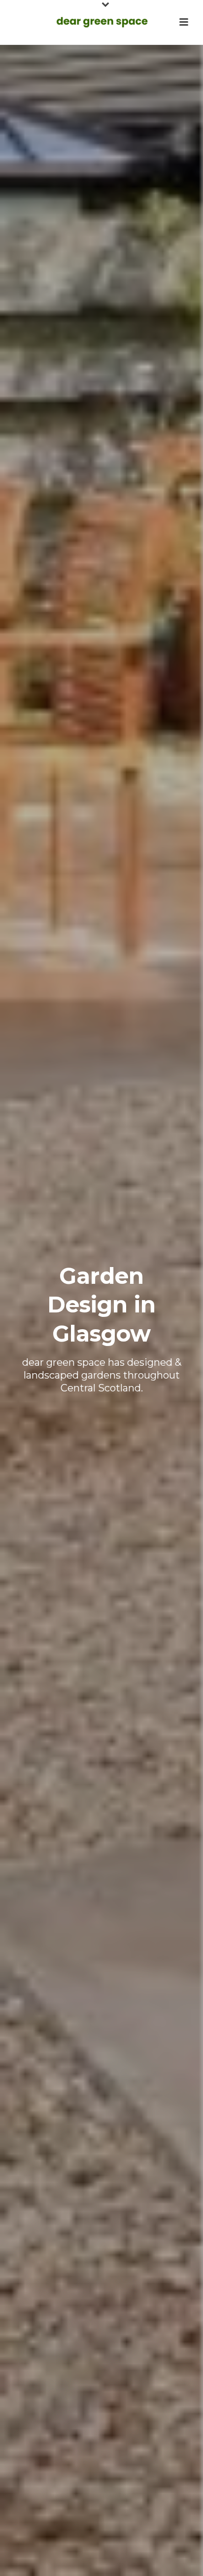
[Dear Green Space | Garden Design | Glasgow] (101, 22)
